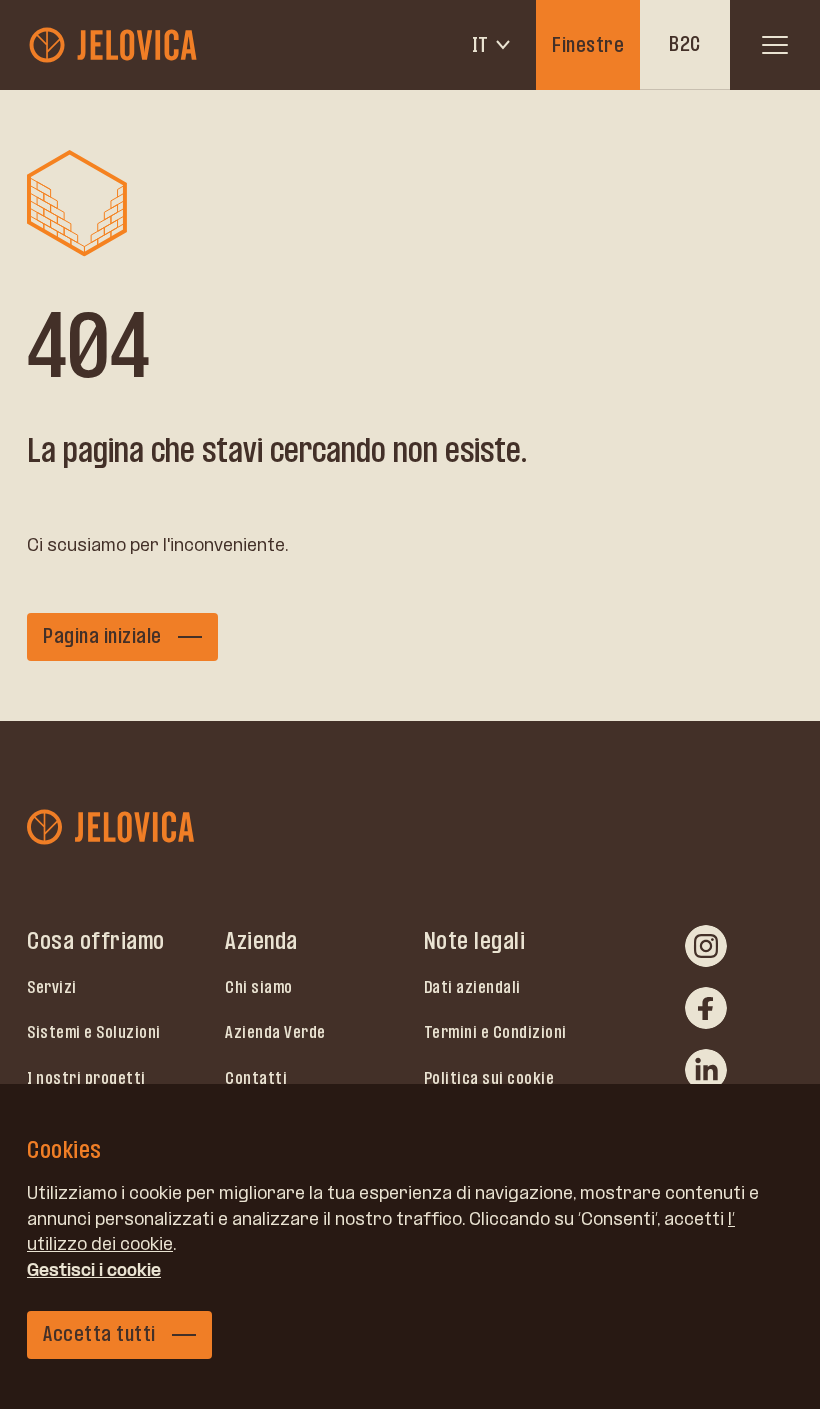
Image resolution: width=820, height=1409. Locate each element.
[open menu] (775, 45)
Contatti (256, 1078)
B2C (685, 44)
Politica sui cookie (489, 1078)
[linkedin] (706, 1070)
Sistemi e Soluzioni (94, 1032)
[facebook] (706, 1008)
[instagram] (706, 946)
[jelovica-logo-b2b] (115, 45)
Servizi (52, 987)
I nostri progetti (86, 1078)
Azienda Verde (275, 1032)
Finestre (588, 45)
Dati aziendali (472, 987)
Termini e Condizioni (495, 1032)
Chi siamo (259, 987)
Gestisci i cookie (94, 1270)
